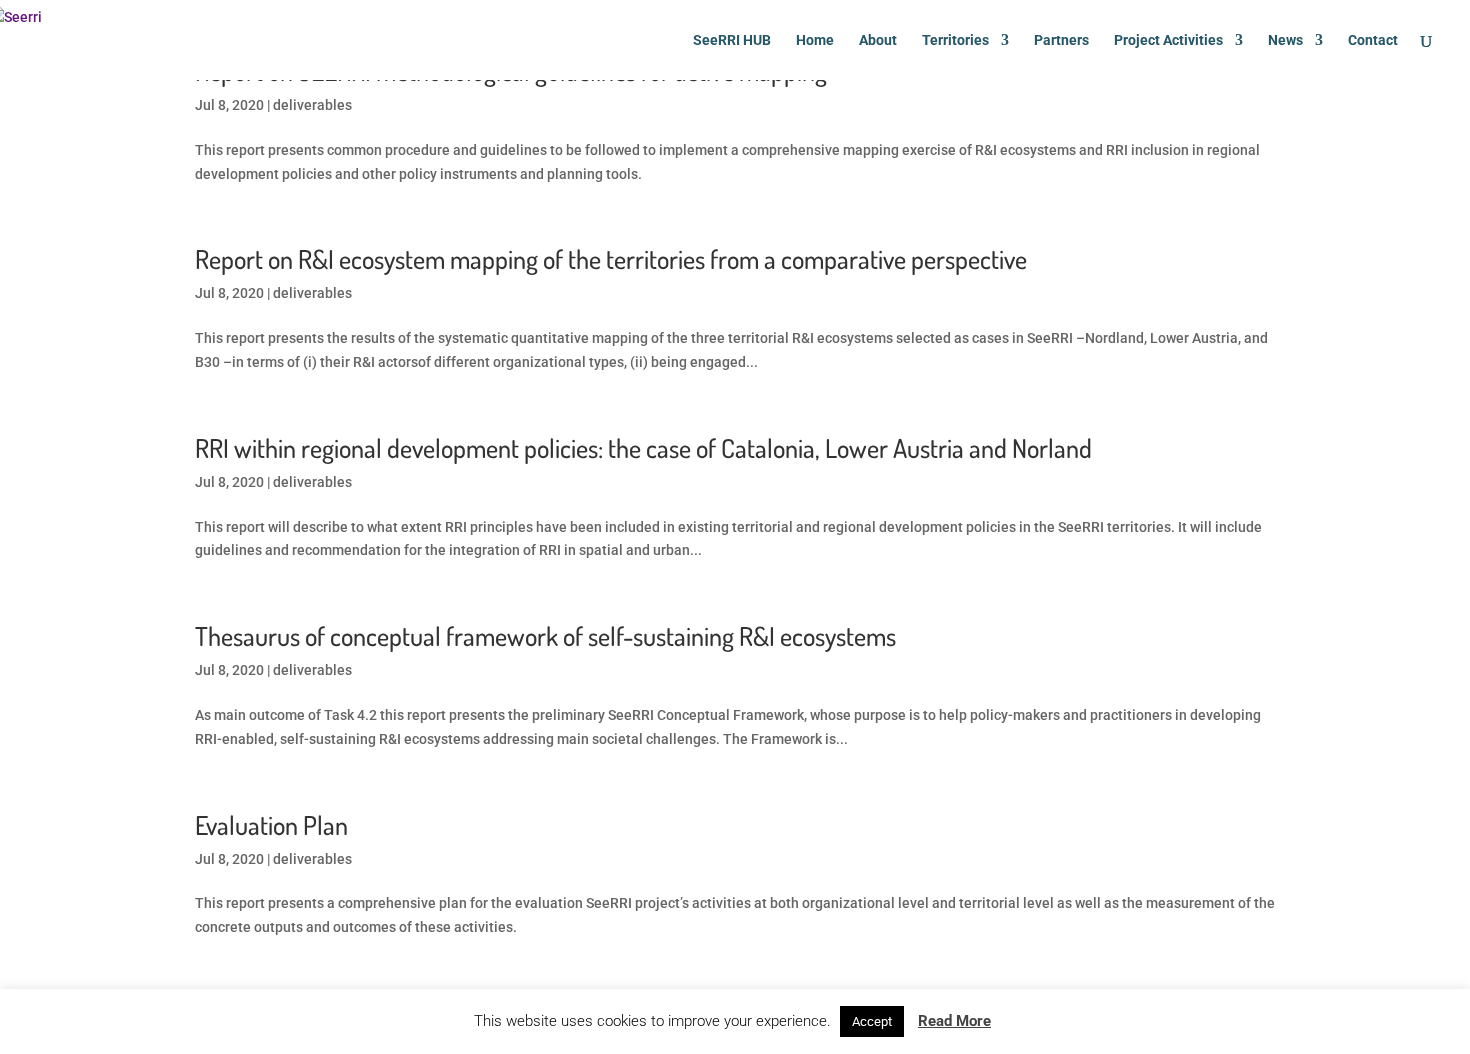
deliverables (312, 105)
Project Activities (1168, 40)
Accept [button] (872, 1021)
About (878, 40)
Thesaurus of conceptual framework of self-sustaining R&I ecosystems (545, 635)
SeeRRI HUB (732, 40)
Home (815, 40)
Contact (1373, 40)
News (1285, 40)
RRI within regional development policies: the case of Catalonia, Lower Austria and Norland (643, 447)
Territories (955, 40)
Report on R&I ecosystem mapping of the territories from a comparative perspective (611, 258)
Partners (1061, 40)
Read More (954, 1021)
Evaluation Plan (271, 824)
